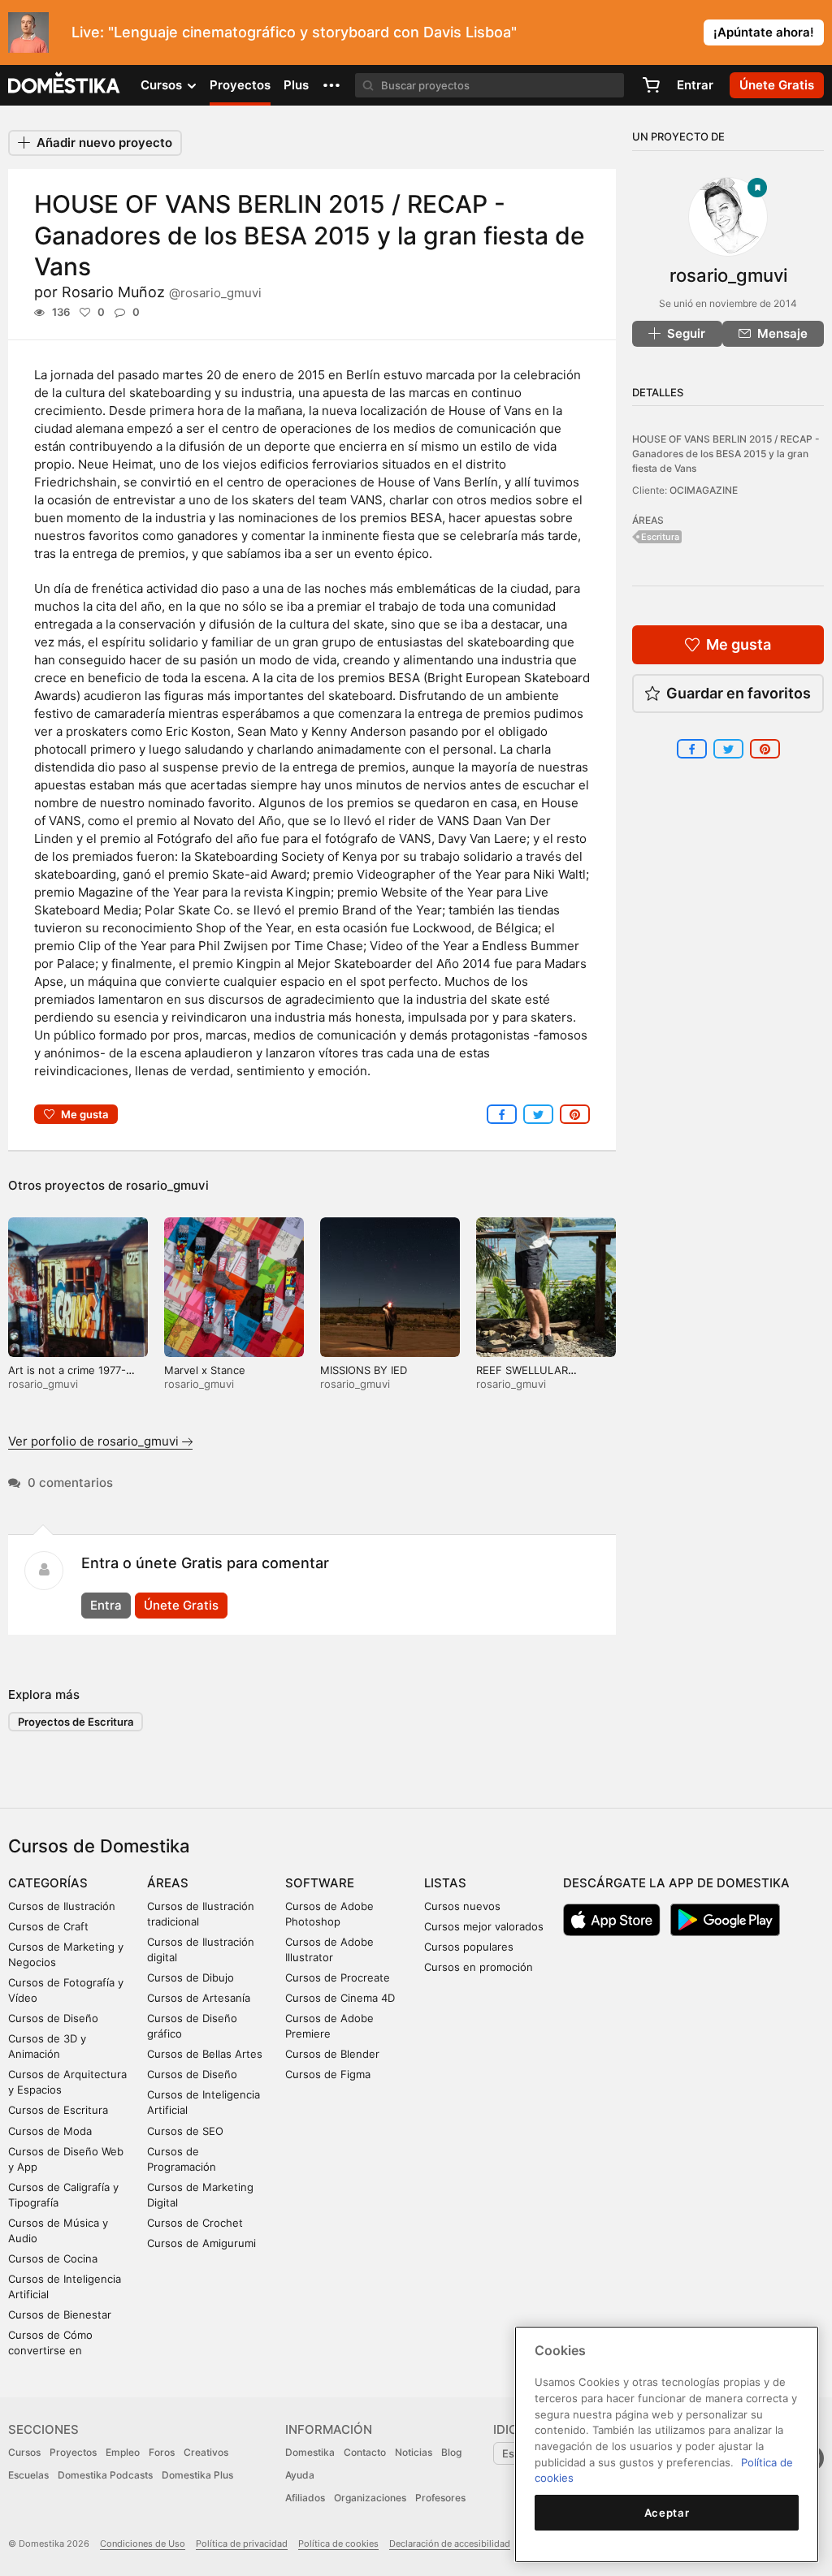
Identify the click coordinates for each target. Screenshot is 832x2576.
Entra (106, 1605)
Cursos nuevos (462, 1906)
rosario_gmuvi (167, 1185)
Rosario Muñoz (162, 292)
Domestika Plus (197, 2475)
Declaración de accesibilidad (450, 2544)
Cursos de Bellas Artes (205, 2054)
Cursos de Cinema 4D (340, 1998)
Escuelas (28, 2475)
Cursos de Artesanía (199, 1998)
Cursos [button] (163, 85)
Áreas (168, 1883)
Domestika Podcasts (105, 2475)
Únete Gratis (181, 1605)
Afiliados (305, 2498)
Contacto (365, 2452)
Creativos (206, 2452)
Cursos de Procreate (338, 1977)
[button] (331, 85)
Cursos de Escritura (58, 2110)
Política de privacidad (242, 2544)
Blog (451, 2452)
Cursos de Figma (328, 2074)
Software (320, 1883)
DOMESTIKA (65, 85)
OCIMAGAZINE (704, 490)
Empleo (123, 2452)
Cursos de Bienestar (60, 2315)
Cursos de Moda (50, 2131)
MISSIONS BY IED (364, 1370)
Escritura (660, 537)
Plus (296, 85)
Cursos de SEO (185, 2131)
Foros (162, 2452)
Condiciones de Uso (143, 2544)
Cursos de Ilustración (62, 1906)
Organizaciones (370, 2498)
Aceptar (667, 2513)
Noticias (414, 2452)
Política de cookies (338, 2544)
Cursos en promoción (479, 1967)
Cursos (24, 2452)
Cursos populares (469, 1947)
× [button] (816, 31)
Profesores (440, 2498)
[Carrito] (651, 85)
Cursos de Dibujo (191, 1977)
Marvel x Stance (205, 1370)
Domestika (310, 2452)
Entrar (695, 85)
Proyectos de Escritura (76, 1722)
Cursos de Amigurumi (201, 2243)
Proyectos (240, 85)
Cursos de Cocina (53, 2258)
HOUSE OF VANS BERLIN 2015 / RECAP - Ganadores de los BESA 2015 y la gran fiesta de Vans (726, 453)
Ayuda (300, 2475)
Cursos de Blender (332, 2054)
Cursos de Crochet (195, 2223)
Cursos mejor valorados (484, 1926)
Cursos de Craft (48, 1926)
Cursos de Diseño (53, 2018)
